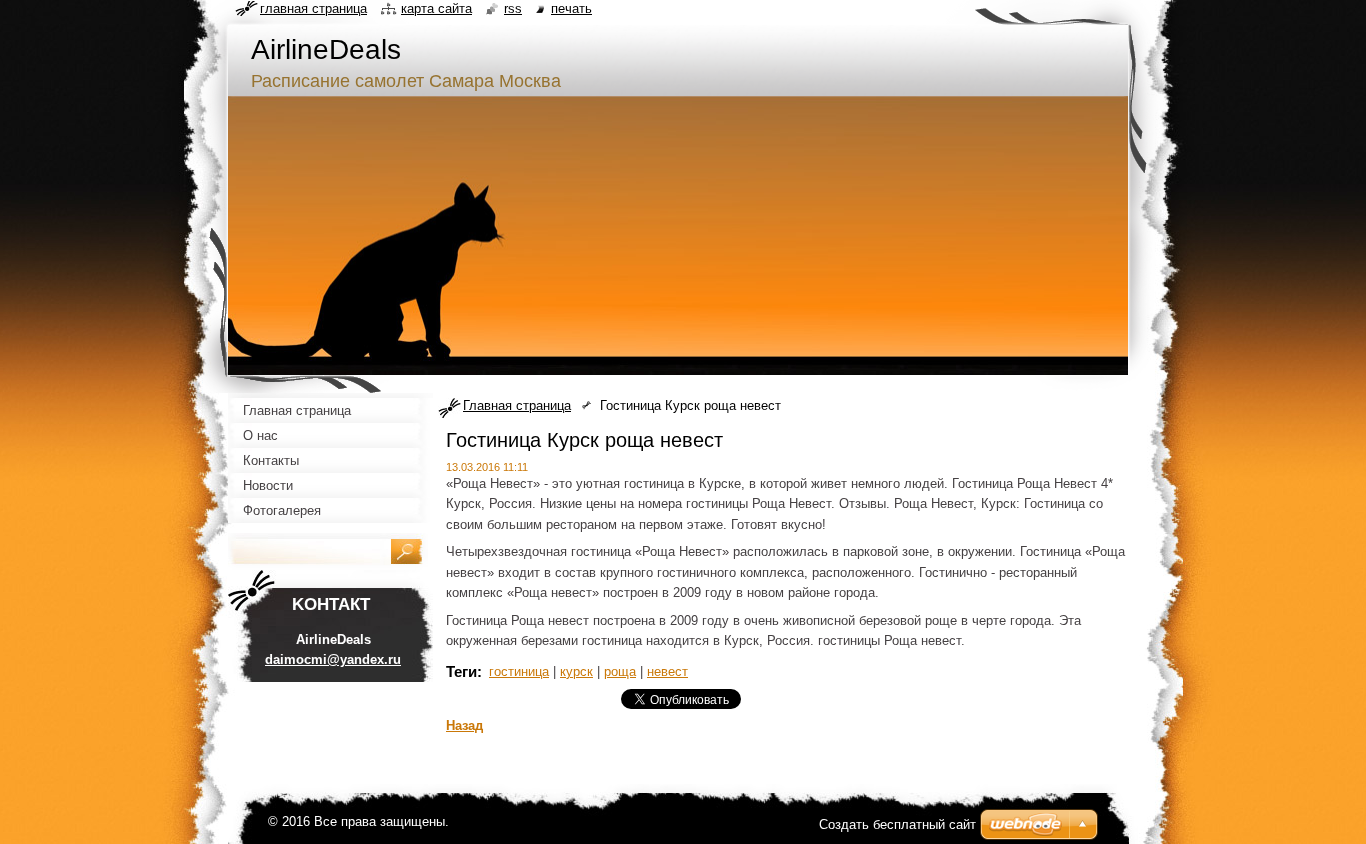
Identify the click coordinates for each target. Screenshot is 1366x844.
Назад (464, 725)
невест (667, 671)
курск (576, 671)
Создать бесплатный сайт (897, 824)
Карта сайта (436, 8)
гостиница (519, 671)
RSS (513, 8)
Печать (571, 8)
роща (620, 671)
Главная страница (517, 405)
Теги (461, 671)
